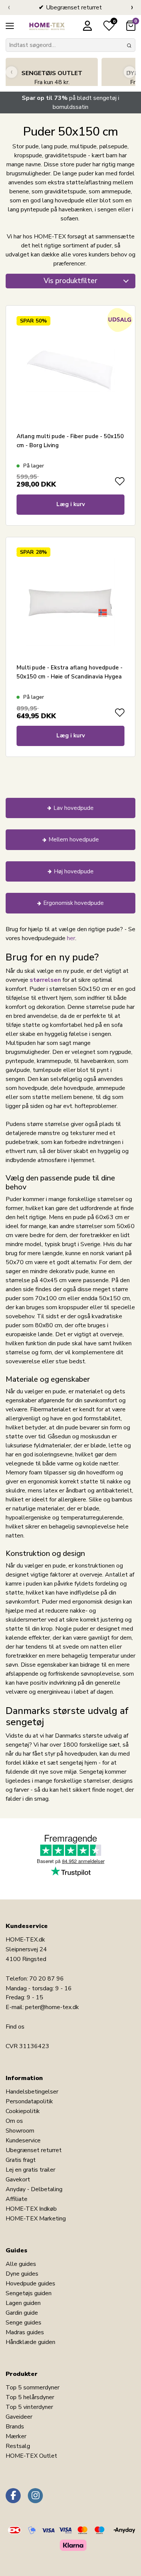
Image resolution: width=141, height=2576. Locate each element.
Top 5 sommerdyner (33, 2388)
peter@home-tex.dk (52, 2007)
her (71, 938)
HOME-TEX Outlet (31, 2456)
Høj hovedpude (74, 871)
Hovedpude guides (30, 2284)
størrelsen (45, 980)
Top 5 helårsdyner (30, 2397)
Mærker (16, 2436)
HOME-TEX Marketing (36, 2219)
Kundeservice (23, 2140)
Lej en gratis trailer (30, 2170)
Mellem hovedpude (74, 840)
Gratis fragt (21, 2160)
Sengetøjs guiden (29, 2293)
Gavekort (18, 2180)
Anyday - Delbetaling (34, 2189)
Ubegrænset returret (34, 2150)
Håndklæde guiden (30, 2342)
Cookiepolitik (23, 2111)
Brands (15, 2427)
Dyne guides (22, 2274)
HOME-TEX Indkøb (31, 2209)
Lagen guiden (23, 2303)
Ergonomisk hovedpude (74, 903)
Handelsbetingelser (32, 2092)
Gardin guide (22, 2313)
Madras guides (25, 2332)
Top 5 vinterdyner (29, 2407)
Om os (14, 2121)
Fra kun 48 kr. (52, 78)
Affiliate (17, 2199)
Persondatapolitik (29, 2101)
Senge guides (23, 2323)
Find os (15, 2027)
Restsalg (18, 2446)
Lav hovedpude (74, 808)
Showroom (20, 2131)
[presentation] (9, 8)
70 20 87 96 (47, 1979)
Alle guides (21, 2264)
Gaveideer (19, 2417)
